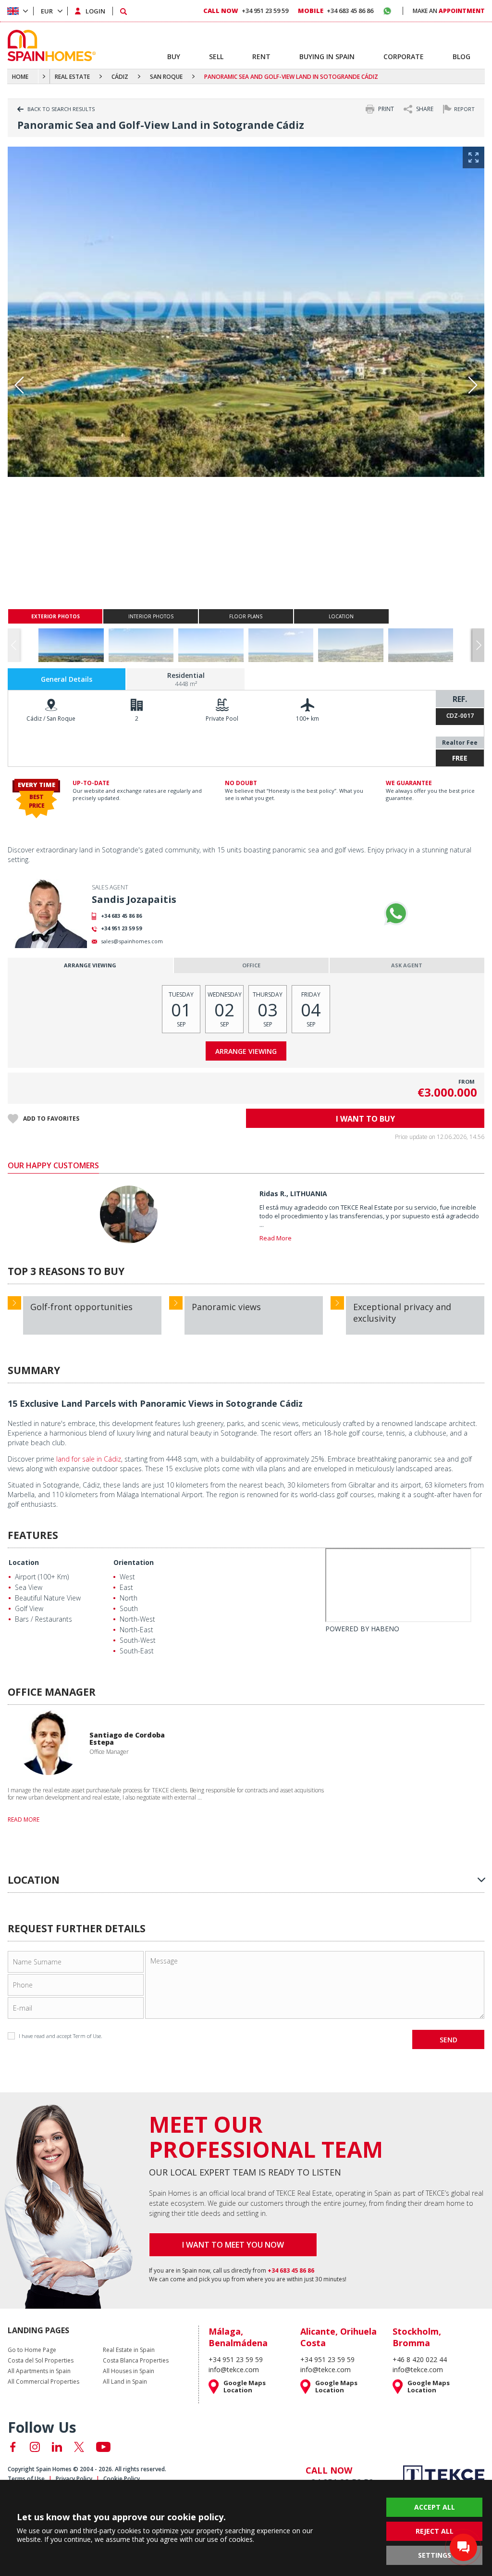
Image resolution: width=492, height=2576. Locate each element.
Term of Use (87, 2036)
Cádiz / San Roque (51, 719)
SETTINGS (435, 2555)
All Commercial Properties (43, 2382)
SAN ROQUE (166, 77)
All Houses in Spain (129, 2371)
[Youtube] (103, 2447)
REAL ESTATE (72, 77)
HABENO (385, 1629)
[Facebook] (13, 2447)
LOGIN (95, 11)
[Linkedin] (57, 2447)
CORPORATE (404, 56)
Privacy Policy (74, 2479)
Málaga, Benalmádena (238, 2337)
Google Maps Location (245, 2387)
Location (24, 1562)
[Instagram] (35, 2447)
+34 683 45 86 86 (121, 916)
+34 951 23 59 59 (121, 928)
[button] (478, 645)
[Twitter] (79, 2447)
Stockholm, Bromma (417, 2337)
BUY (174, 56)
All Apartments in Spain (39, 2371)
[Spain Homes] (49, 45)
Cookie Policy (122, 2479)
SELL (216, 56)
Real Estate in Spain (129, 2350)
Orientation (134, 1562)
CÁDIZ (120, 77)
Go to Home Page (32, 2350)
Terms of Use (26, 2479)
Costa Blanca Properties (136, 2361)
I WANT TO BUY (365, 1119)
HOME (20, 77)
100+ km (307, 719)
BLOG (461, 56)
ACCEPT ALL (435, 2507)
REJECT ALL (435, 2531)
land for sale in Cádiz (89, 1459)
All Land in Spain (125, 2382)
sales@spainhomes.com (132, 941)
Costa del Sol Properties (41, 2361)
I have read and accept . (61, 2036)
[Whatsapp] (396, 913)
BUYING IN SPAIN (327, 56)
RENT (261, 56)
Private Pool (222, 719)
